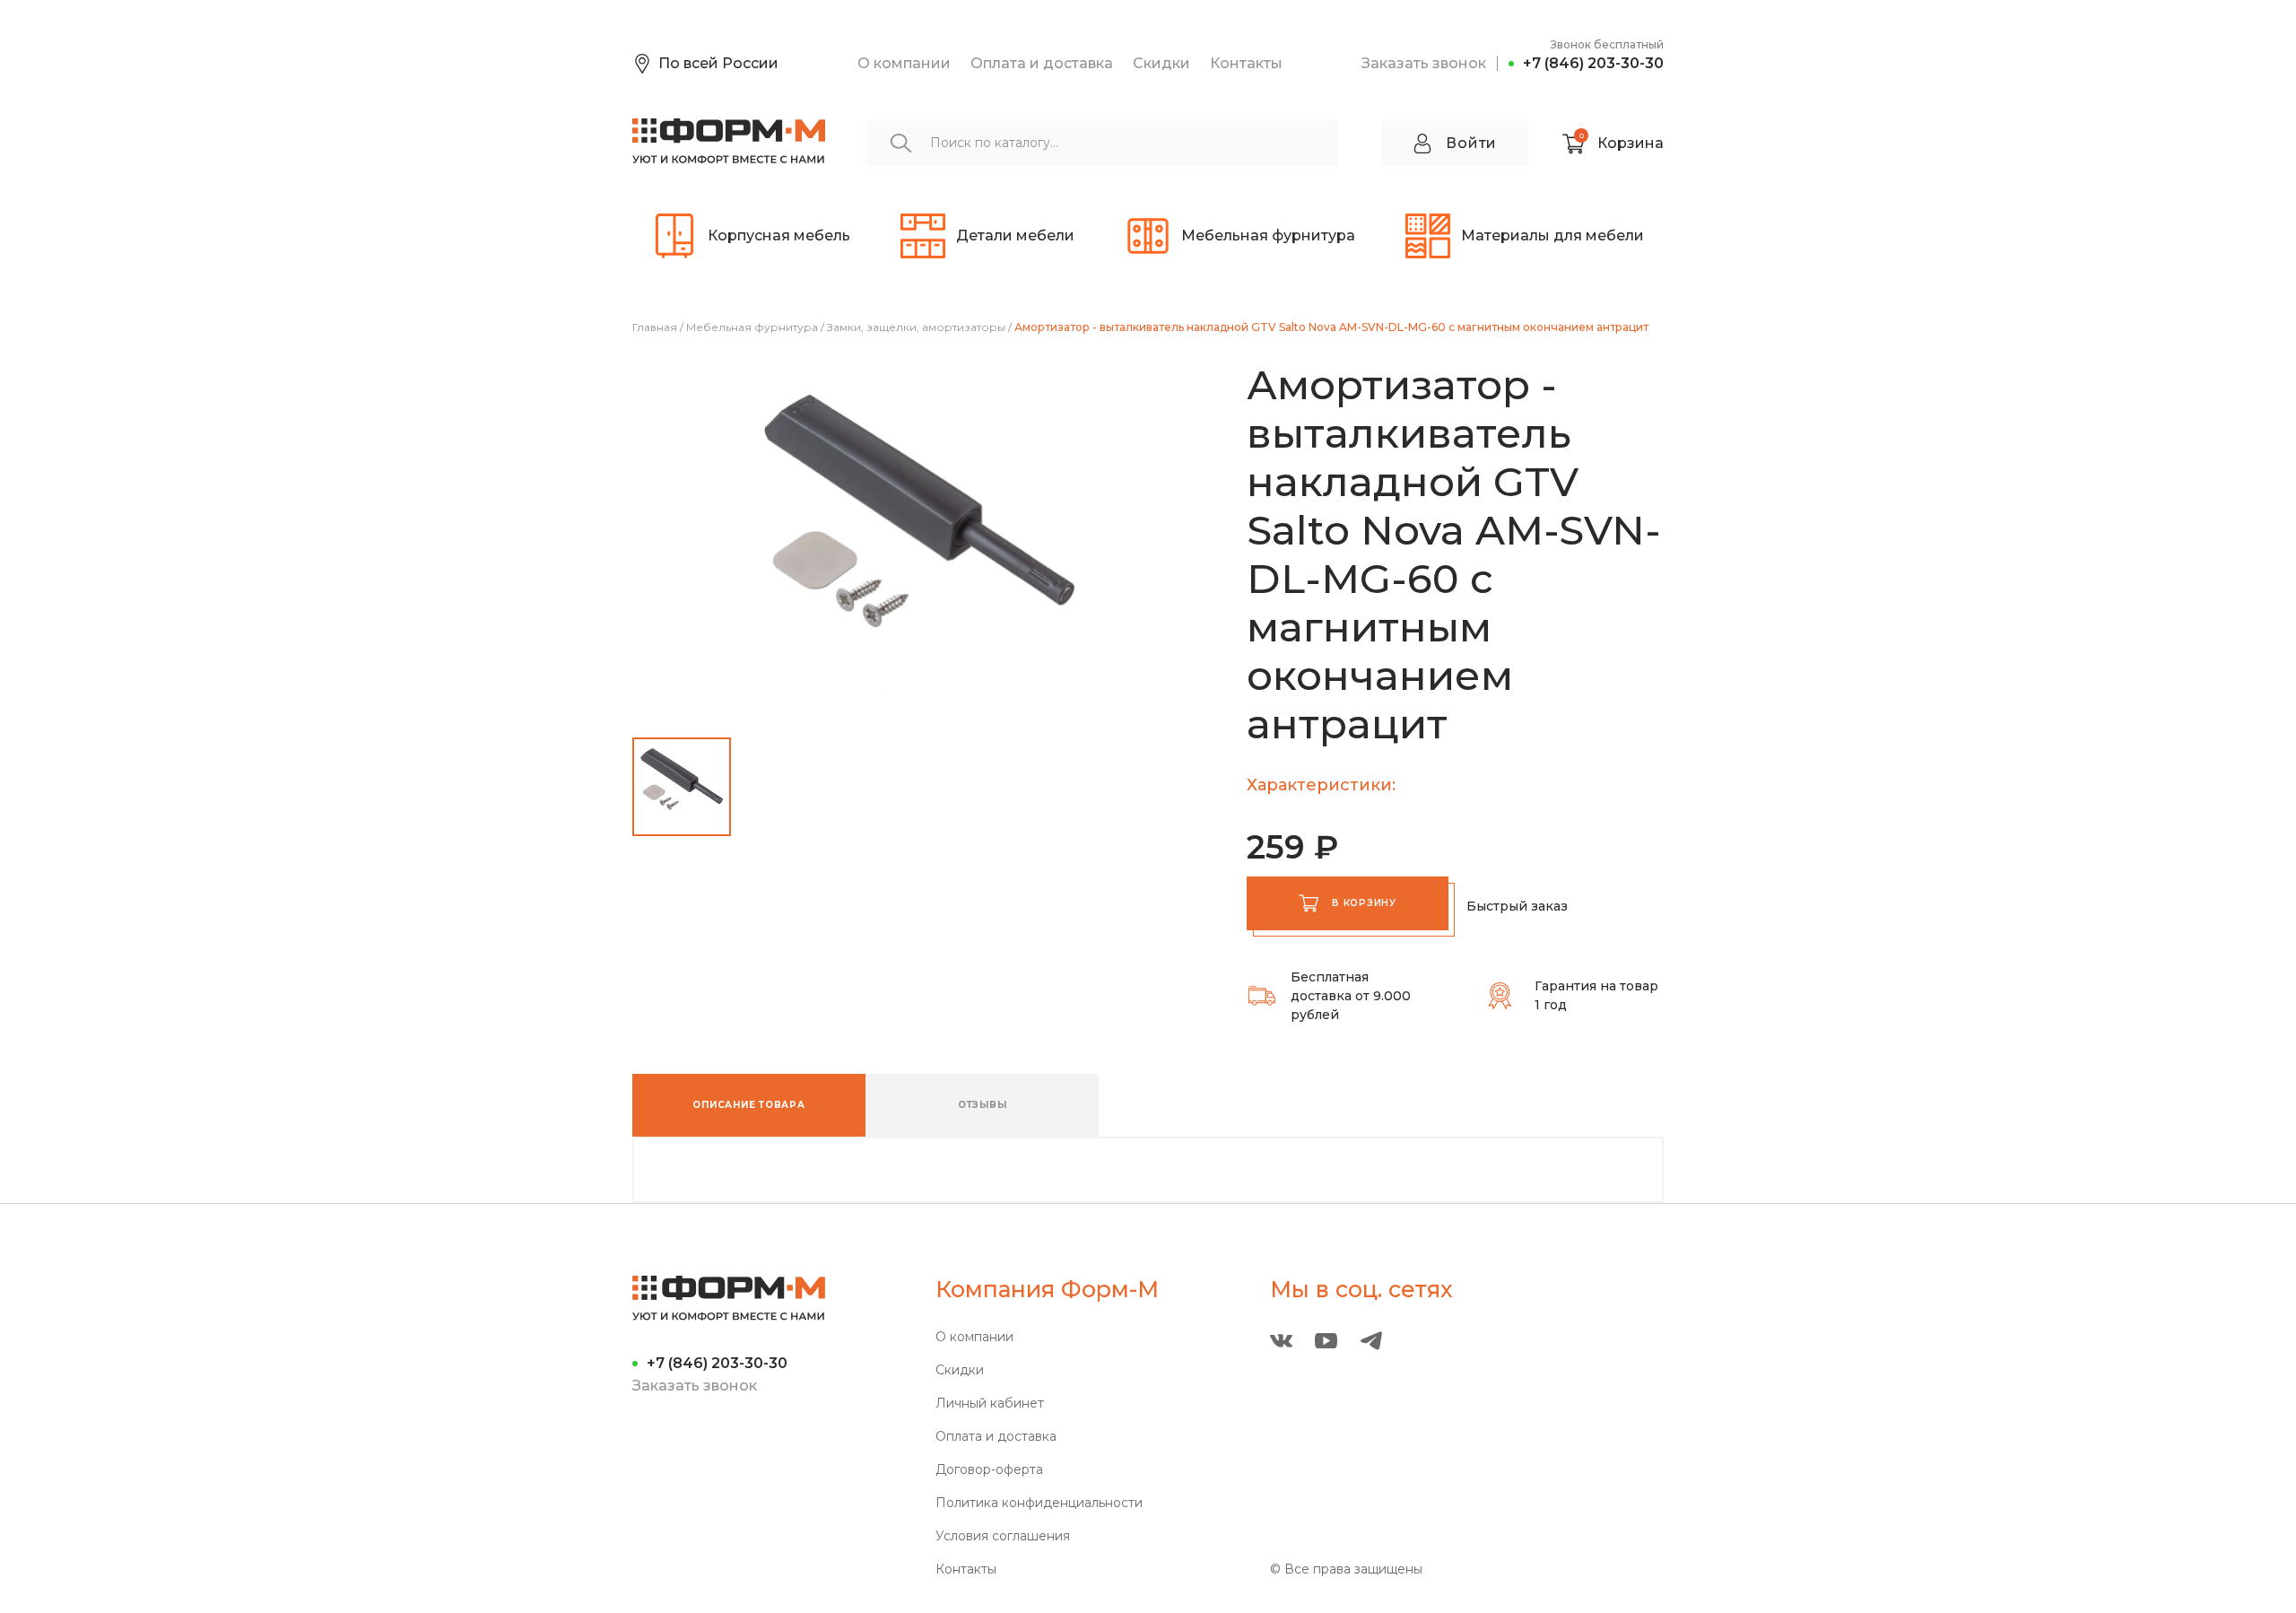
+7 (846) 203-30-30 (1593, 63)
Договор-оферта (989, 1470)
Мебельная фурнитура (752, 327)
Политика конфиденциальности (1039, 1503)
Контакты (1246, 63)
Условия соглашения (1003, 1536)
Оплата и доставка (1042, 63)
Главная (655, 327)
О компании (904, 63)
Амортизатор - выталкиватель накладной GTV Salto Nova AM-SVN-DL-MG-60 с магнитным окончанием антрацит (1331, 327)
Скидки (1161, 63)
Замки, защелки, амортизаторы (916, 327)
